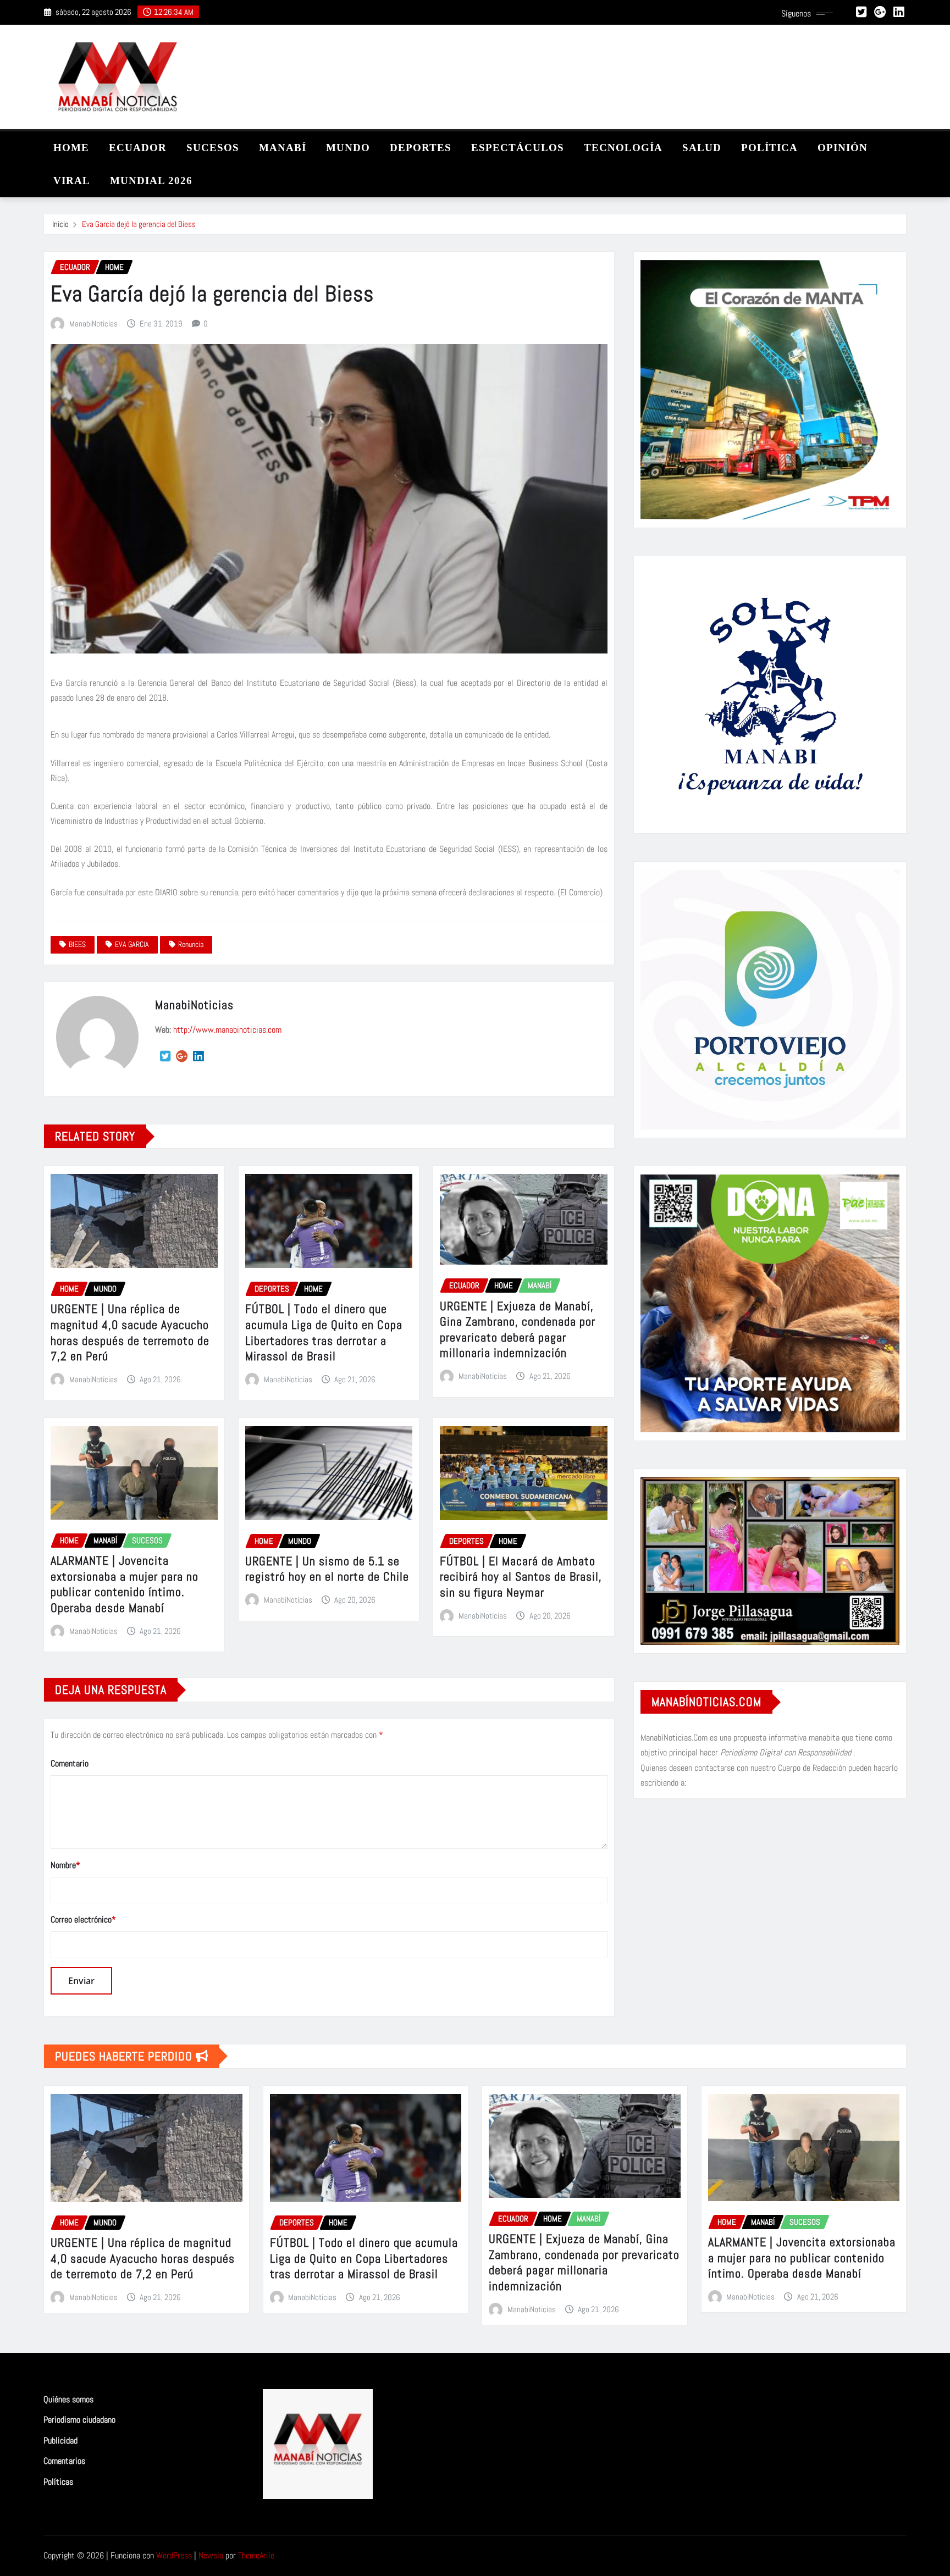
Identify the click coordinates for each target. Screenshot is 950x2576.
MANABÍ (283, 148)
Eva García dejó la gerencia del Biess (139, 224)
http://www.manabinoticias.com (227, 1030)
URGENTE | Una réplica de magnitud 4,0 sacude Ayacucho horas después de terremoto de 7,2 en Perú (130, 1332)
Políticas (58, 2482)
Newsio (211, 2555)
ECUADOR (138, 148)
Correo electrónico (83, 1919)
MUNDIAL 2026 (151, 181)
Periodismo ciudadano (79, 2420)
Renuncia (191, 944)
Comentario (70, 1763)
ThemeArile (256, 2555)
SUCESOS (213, 148)
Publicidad (60, 2441)
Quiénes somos (68, 2399)
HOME (71, 148)
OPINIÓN (843, 148)
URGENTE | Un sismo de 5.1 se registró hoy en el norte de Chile (327, 1569)
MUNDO (348, 148)
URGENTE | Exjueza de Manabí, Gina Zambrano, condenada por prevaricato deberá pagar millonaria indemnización (518, 1329)
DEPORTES (421, 148)
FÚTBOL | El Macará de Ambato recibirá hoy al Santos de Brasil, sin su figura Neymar (521, 1577)
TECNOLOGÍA (623, 148)
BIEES (77, 944)
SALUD (702, 148)
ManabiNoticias (93, 323)
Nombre (65, 1865)
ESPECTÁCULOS (518, 148)
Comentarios (64, 2461)
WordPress (174, 2555)
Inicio (60, 224)
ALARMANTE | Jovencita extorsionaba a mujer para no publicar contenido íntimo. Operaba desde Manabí (125, 1584)
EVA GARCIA (132, 944)
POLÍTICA (769, 148)
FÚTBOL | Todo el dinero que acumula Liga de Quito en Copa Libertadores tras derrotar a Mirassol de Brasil (324, 1332)
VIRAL (72, 181)
